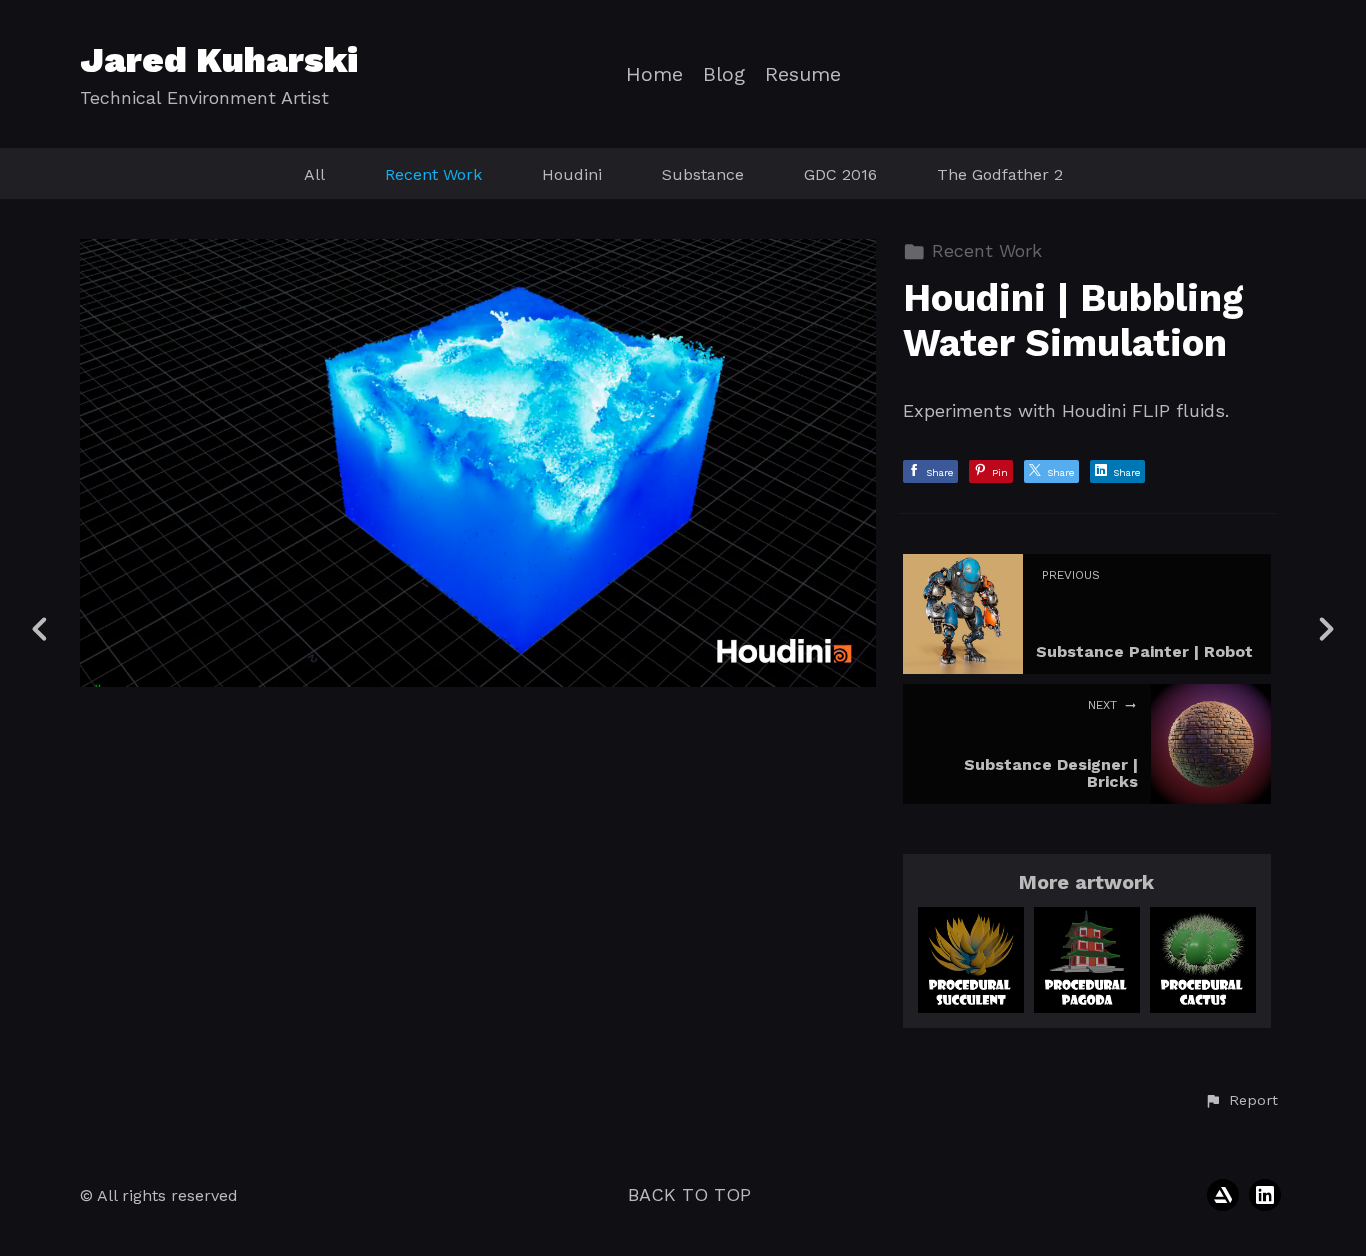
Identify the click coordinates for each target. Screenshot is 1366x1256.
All (314, 174)
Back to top (689, 1194)
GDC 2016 (840, 174)
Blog (724, 74)
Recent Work (433, 174)
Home (654, 74)
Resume (803, 74)
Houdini (572, 174)
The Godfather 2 (1000, 174)
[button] (1241, 1101)
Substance (703, 174)
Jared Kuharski (219, 60)
